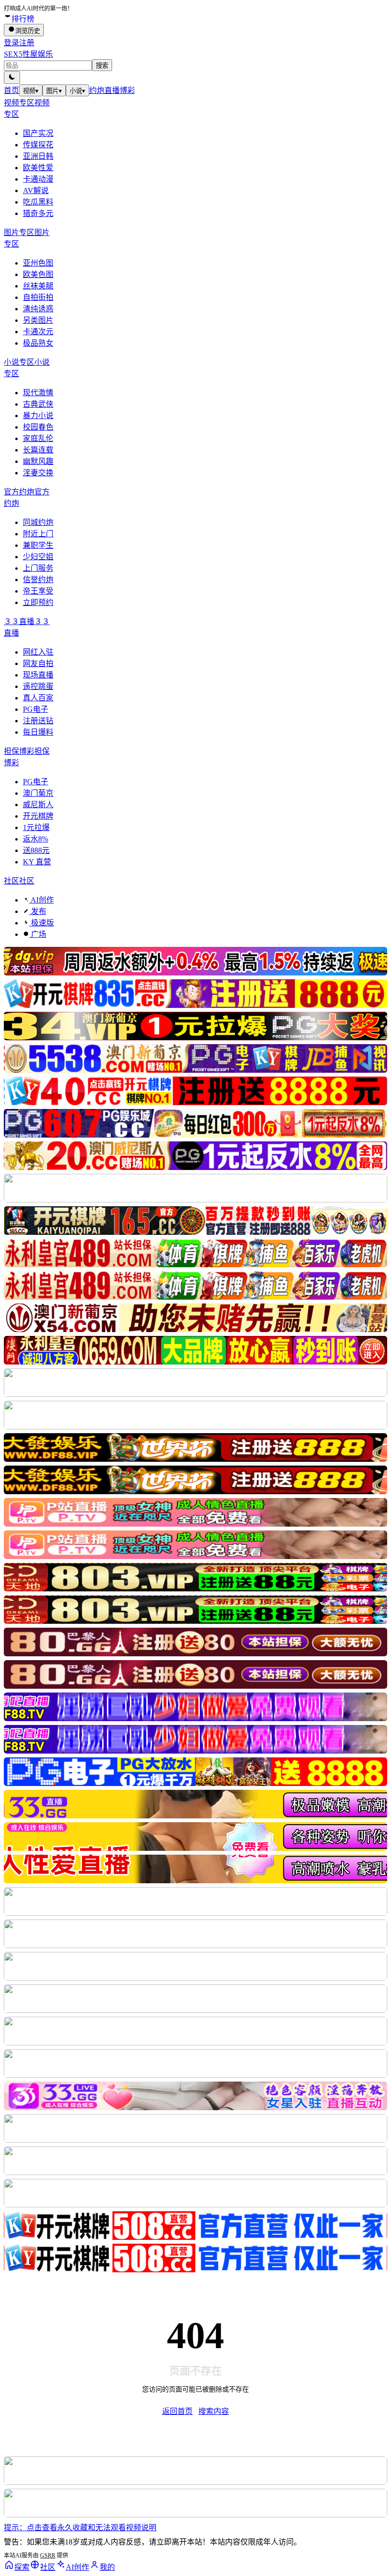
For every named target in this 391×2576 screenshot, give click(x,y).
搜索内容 (214, 2411)
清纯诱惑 (38, 309)
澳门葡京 (38, 793)
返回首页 (177, 2411)
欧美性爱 (38, 168)
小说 (77, 91)
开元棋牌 (38, 816)
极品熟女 (38, 343)
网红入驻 (38, 652)
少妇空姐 (38, 557)
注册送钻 (38, 721)
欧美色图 (38, 274)
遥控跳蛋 (38, 686)
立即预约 (38, 602)
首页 (11, 90)
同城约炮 (38, 522)
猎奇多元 (38, 213)
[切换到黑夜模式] (12, 77)
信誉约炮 (38, 580)
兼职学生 (38, 545)
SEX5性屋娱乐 (28, 54)
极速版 (41, 923)
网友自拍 (38, 663)
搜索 (102, 66)
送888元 (36, 850)
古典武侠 (38, 404)
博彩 (127, 90)
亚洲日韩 (38, 156)
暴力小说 (38, 416)
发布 (38, 911)
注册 (27, 43)
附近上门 (38, 534)
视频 (31, 91)
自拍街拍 (38, 297)
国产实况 (38, 133)
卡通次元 (38, 332)
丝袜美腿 (38, 286)
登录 (11, 43)
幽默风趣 (38, 461)
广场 (38, 934)
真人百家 (38, 698)
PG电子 (36, 709)
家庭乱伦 (38, 438)
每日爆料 (38, 732)
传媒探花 (38, 145)
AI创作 (41, 900)
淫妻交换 (38, 473)
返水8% (36, 839)
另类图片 (38, 320)
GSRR (48, 2555)
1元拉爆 (36, 827)
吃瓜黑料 (38, 202)
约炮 (97, 90)
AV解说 (36, 190)
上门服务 (38, 568)
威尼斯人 (38, 805)
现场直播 (38, 675)
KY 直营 (37, 862)
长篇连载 (38, 450)
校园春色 (38, 427)
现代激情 (38, 393)
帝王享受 (38, 591)
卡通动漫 (38, 179)
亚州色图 (38, 263)
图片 (54, 91)
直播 (112, 90)
